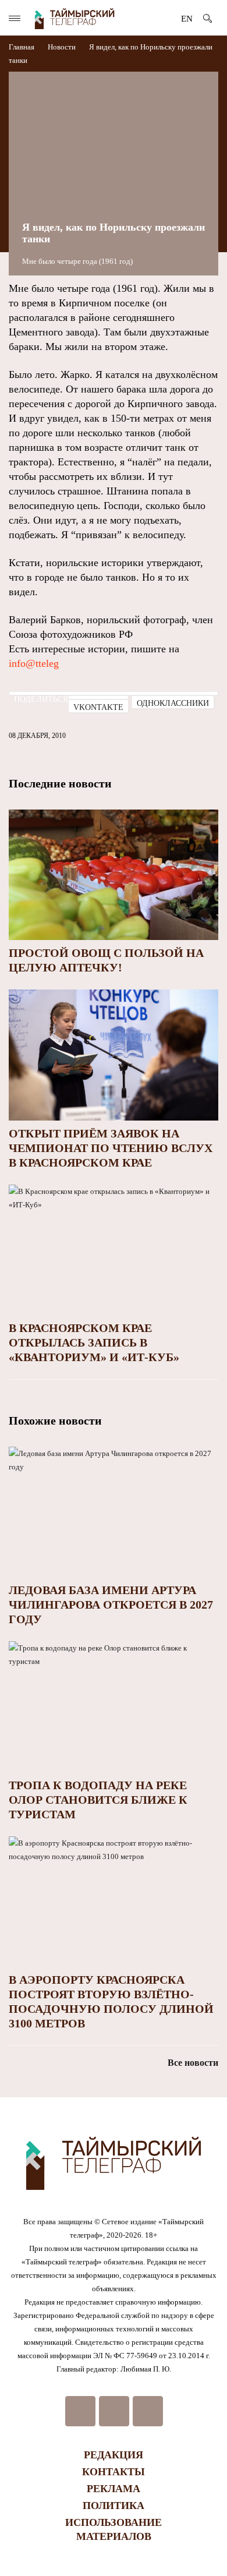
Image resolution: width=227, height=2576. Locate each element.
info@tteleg (34, 663)
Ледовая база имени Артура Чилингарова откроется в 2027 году (111, 1605)
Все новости (193, 2063)
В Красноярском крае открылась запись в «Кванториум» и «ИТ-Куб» (94, 1342)
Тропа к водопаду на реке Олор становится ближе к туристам (98, 1800)
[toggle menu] (15, 18)
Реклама (114, 2489)
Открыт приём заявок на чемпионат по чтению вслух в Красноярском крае (111, 1148)
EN (187, 19)
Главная (22, 47)
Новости (62, 47)
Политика (114, 2506)
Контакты (114, 2472)
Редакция (114, 2455)
